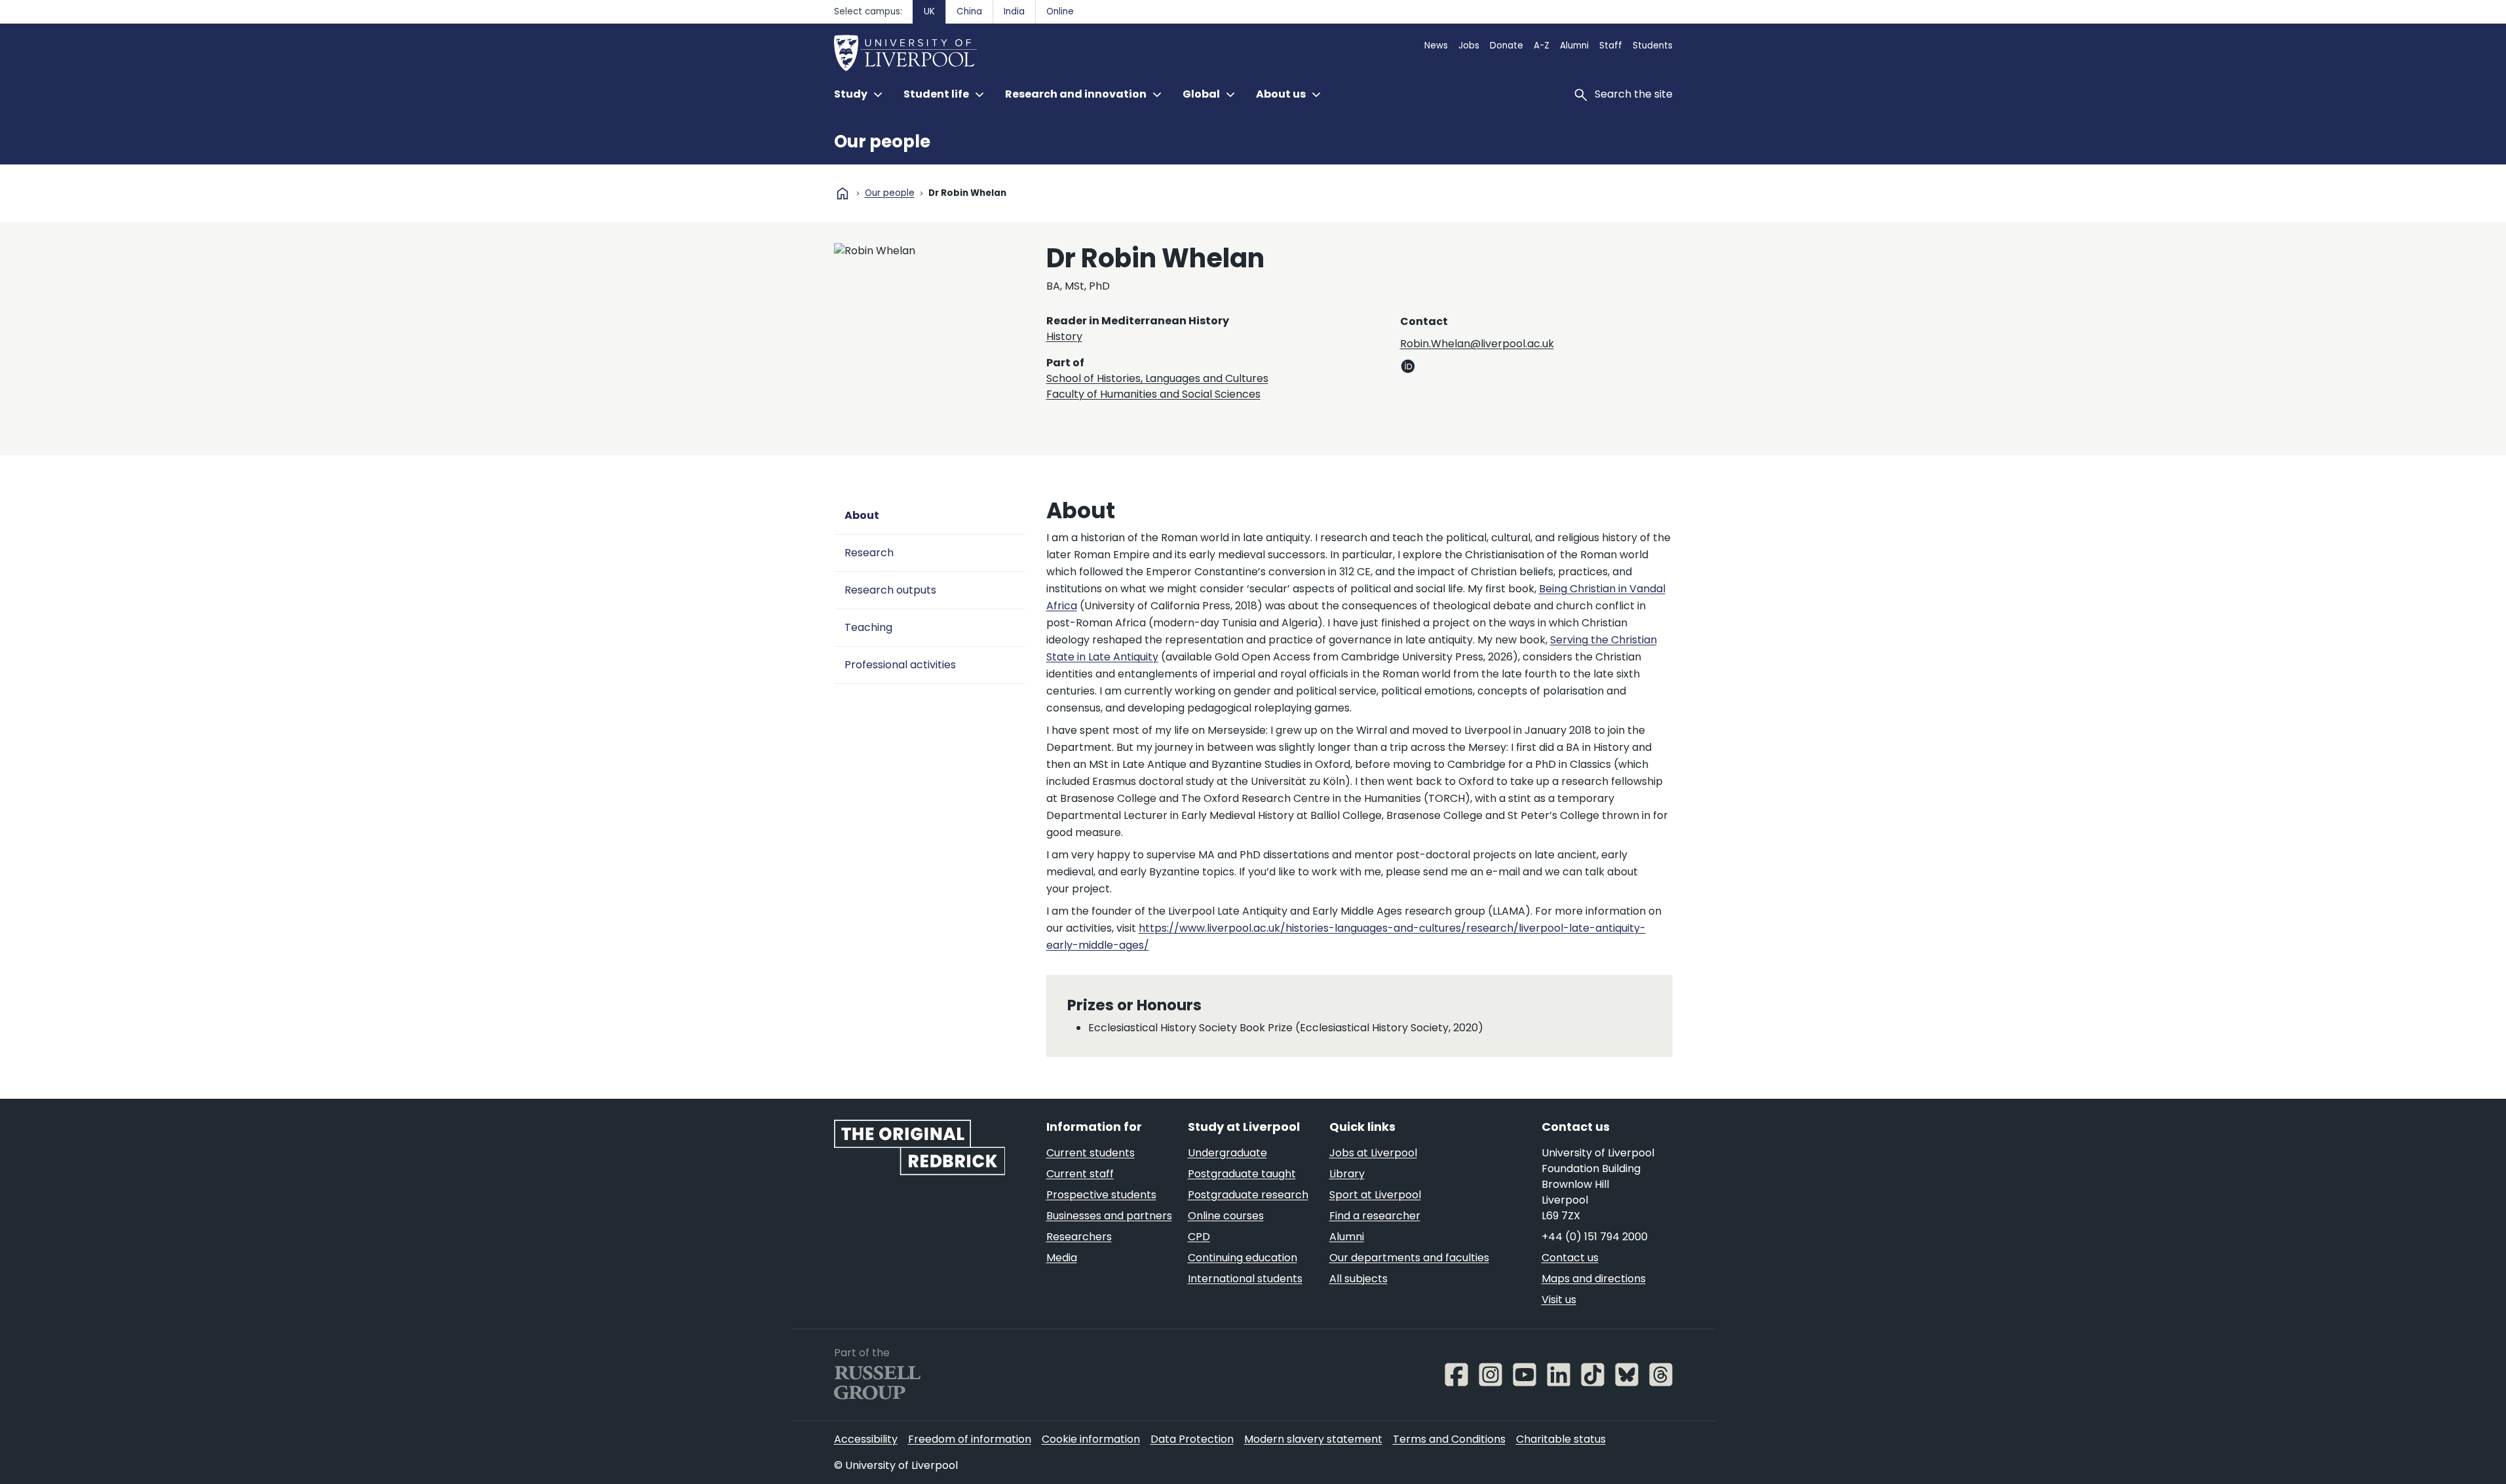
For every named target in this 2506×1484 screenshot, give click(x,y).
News (1436, 46)
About (862, 515)
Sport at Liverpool (1375, 1195)
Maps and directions (1594, 1279)
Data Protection (1192, 1439)
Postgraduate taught (1242, 1174)
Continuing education (1243, 1258)
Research (869, 553)
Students (1653, 46)
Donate (1507, 46)
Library (1347, 1174)
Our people (882, 142)
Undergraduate (1227, 1153)
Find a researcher (1375, 1216)
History (1064, 336)
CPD (1199, 1237)
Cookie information (1091, 1439)
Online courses (1226, 1216)
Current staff (1080, 1174)
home (843, 193)
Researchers (1079, 1237)
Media (1062, 1258)
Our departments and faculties (1409, 1258)
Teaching (868, 627)
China (969, 11)
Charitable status (1561, 1439)
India (1014, 11)
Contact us (1570, 1258)
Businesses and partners (1109, 1216)
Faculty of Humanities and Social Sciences (1153, 394)
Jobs (1469, 46)
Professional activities (900, 665)
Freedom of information (970, 1439)
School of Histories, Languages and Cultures (1157, 378)
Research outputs (890, 590)
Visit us (1559, 1300)
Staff (1611, 46)
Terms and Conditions (1449, 1439)
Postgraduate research (1248, 1195)
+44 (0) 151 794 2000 (1595, 1237)
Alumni (1574, 46)
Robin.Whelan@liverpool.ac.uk (1477, 344)
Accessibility (866, 1439)
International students (1245, 1279)
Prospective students (1101, 1195)
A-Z (1542, 46)
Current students (1091, 1153)
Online (1060, 11)
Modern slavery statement (1313, 1439)
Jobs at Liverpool (1373, 1153)
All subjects (1358, 1279)
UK (929, 11)
